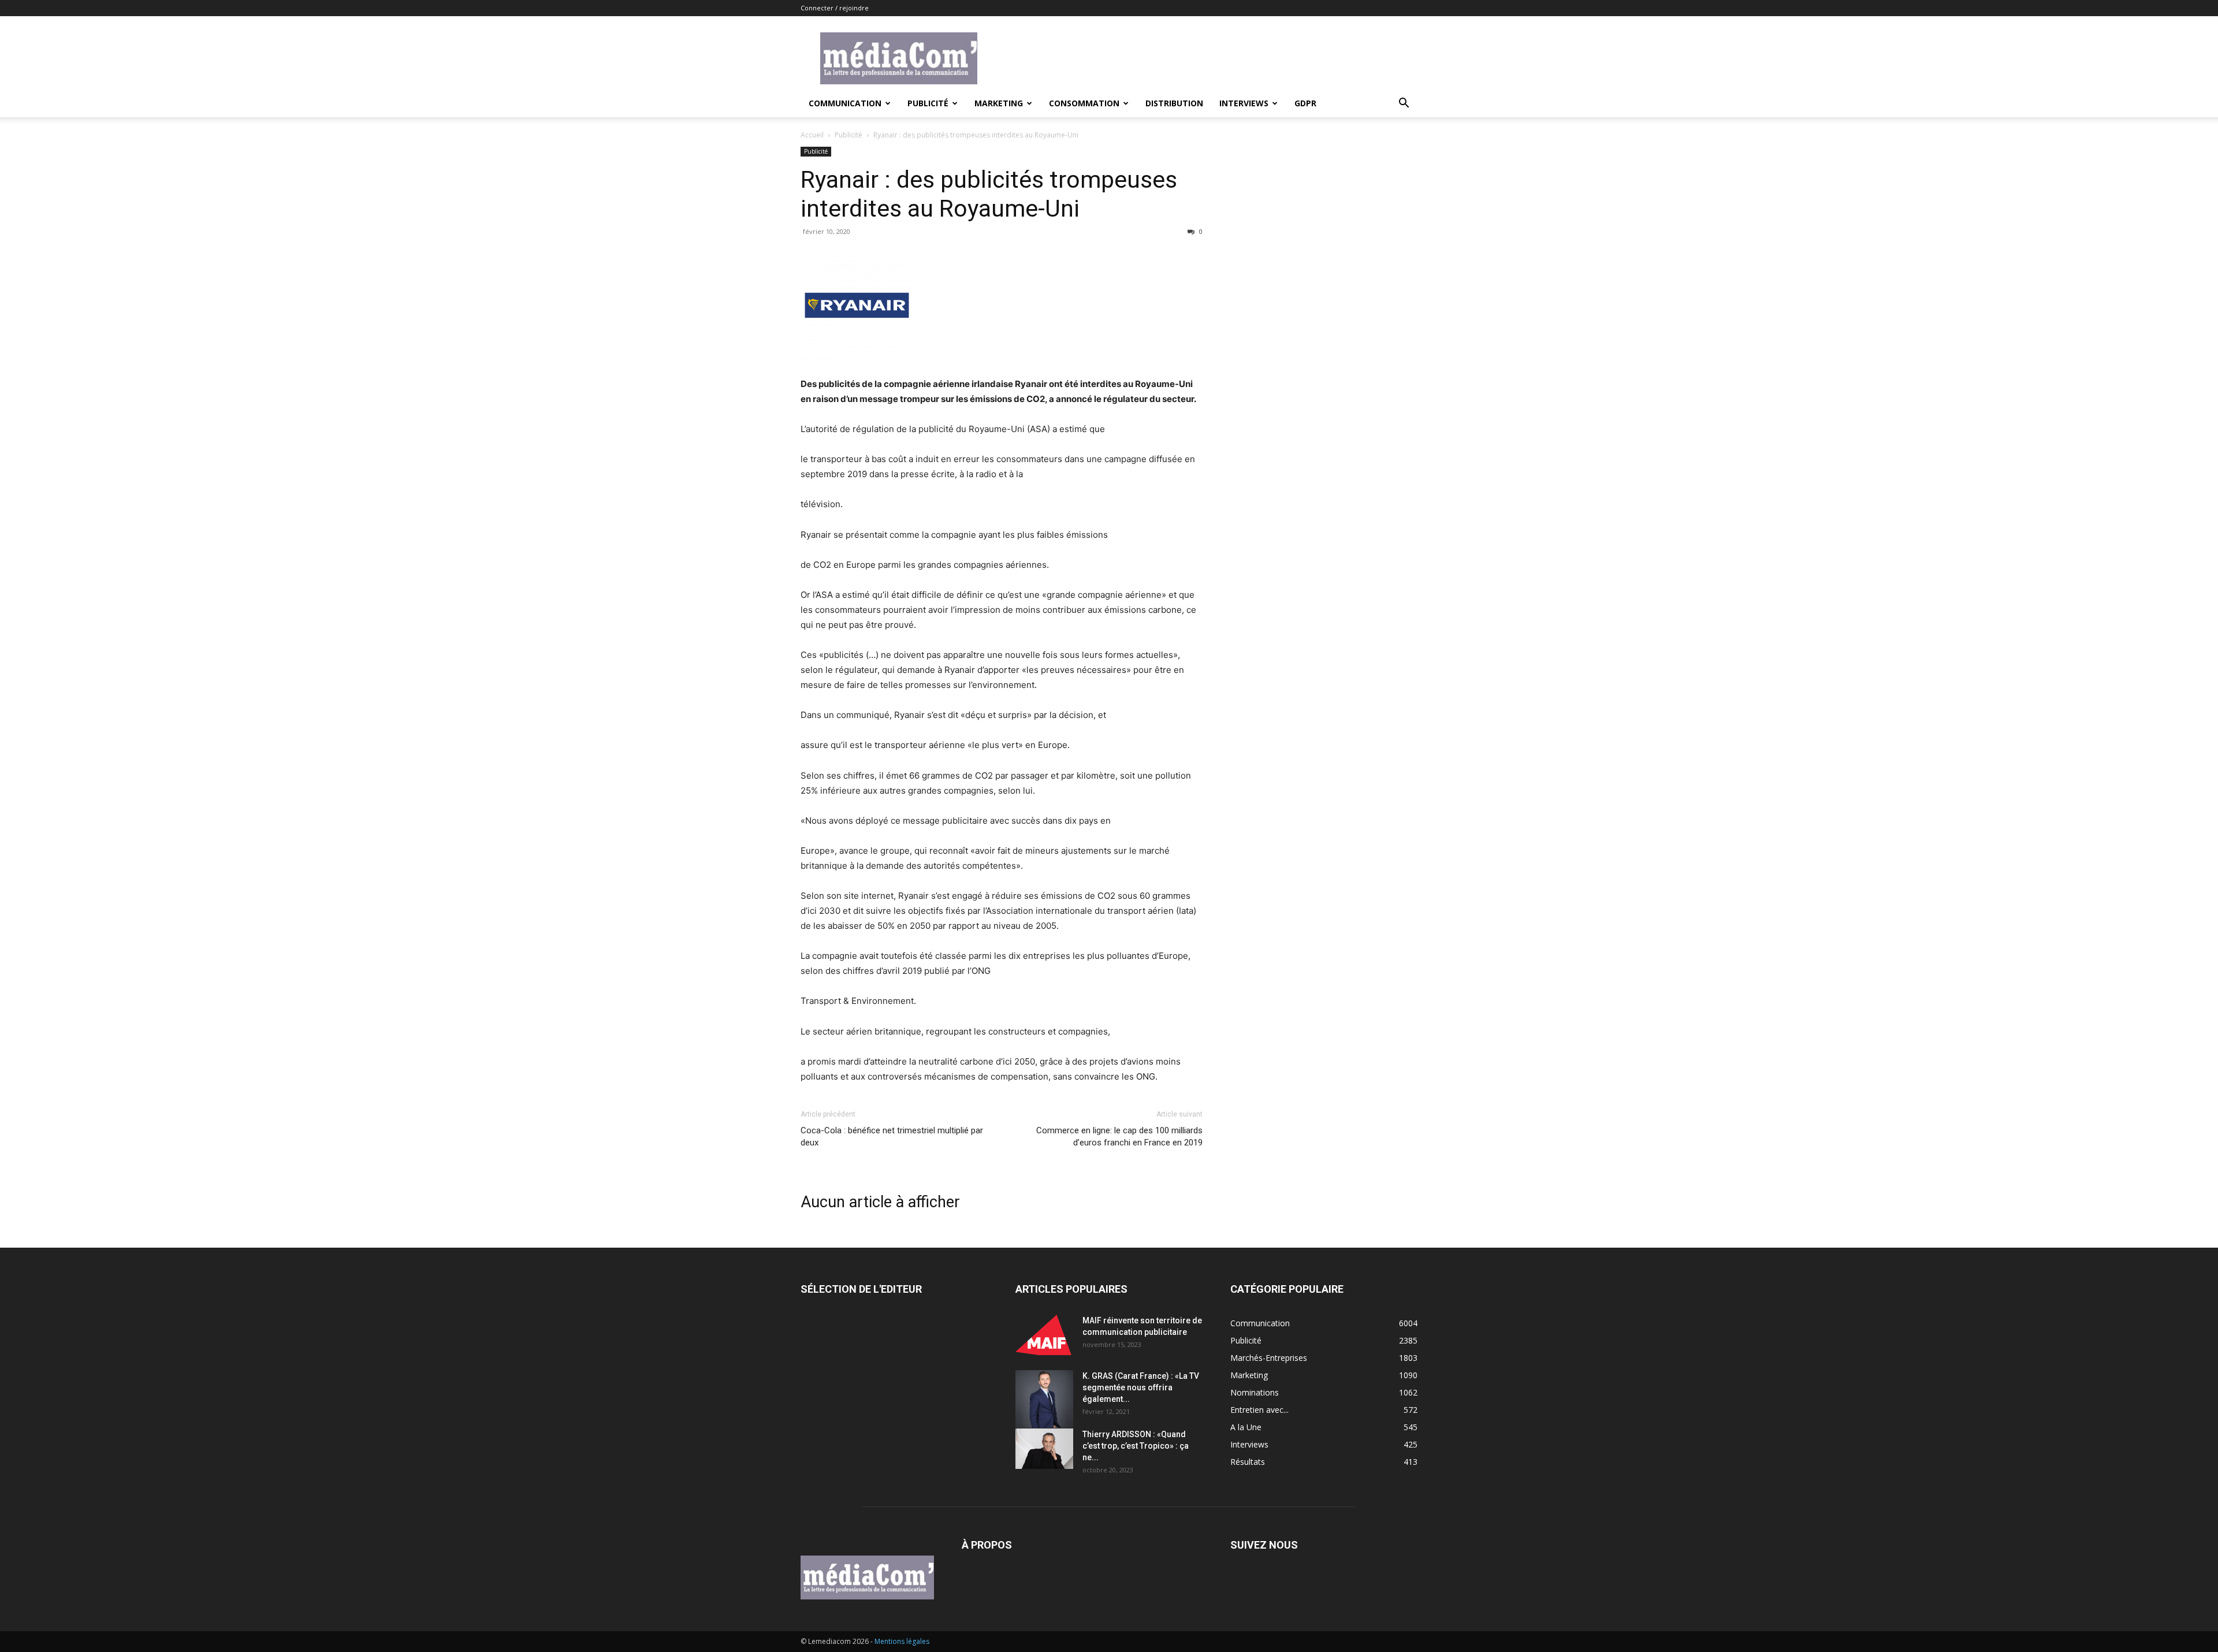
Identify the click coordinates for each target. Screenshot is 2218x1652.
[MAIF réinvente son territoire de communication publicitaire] (1044, 1335)
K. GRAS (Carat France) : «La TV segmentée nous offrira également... (1141, 1387)
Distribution (1174, 103)
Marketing (999, 103)
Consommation (1084, 103)
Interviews (1244, 103)
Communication (845, 103)
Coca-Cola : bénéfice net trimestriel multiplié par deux (892, 1136)
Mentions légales (902, 1641)
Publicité (928, 103)
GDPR (1305, 103)
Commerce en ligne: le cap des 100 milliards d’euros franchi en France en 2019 (1119, 1136)
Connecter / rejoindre (835, 8)
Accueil (812, 135)
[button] (1404, 104)
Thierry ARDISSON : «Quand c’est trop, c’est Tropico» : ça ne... (1136, 1446)
